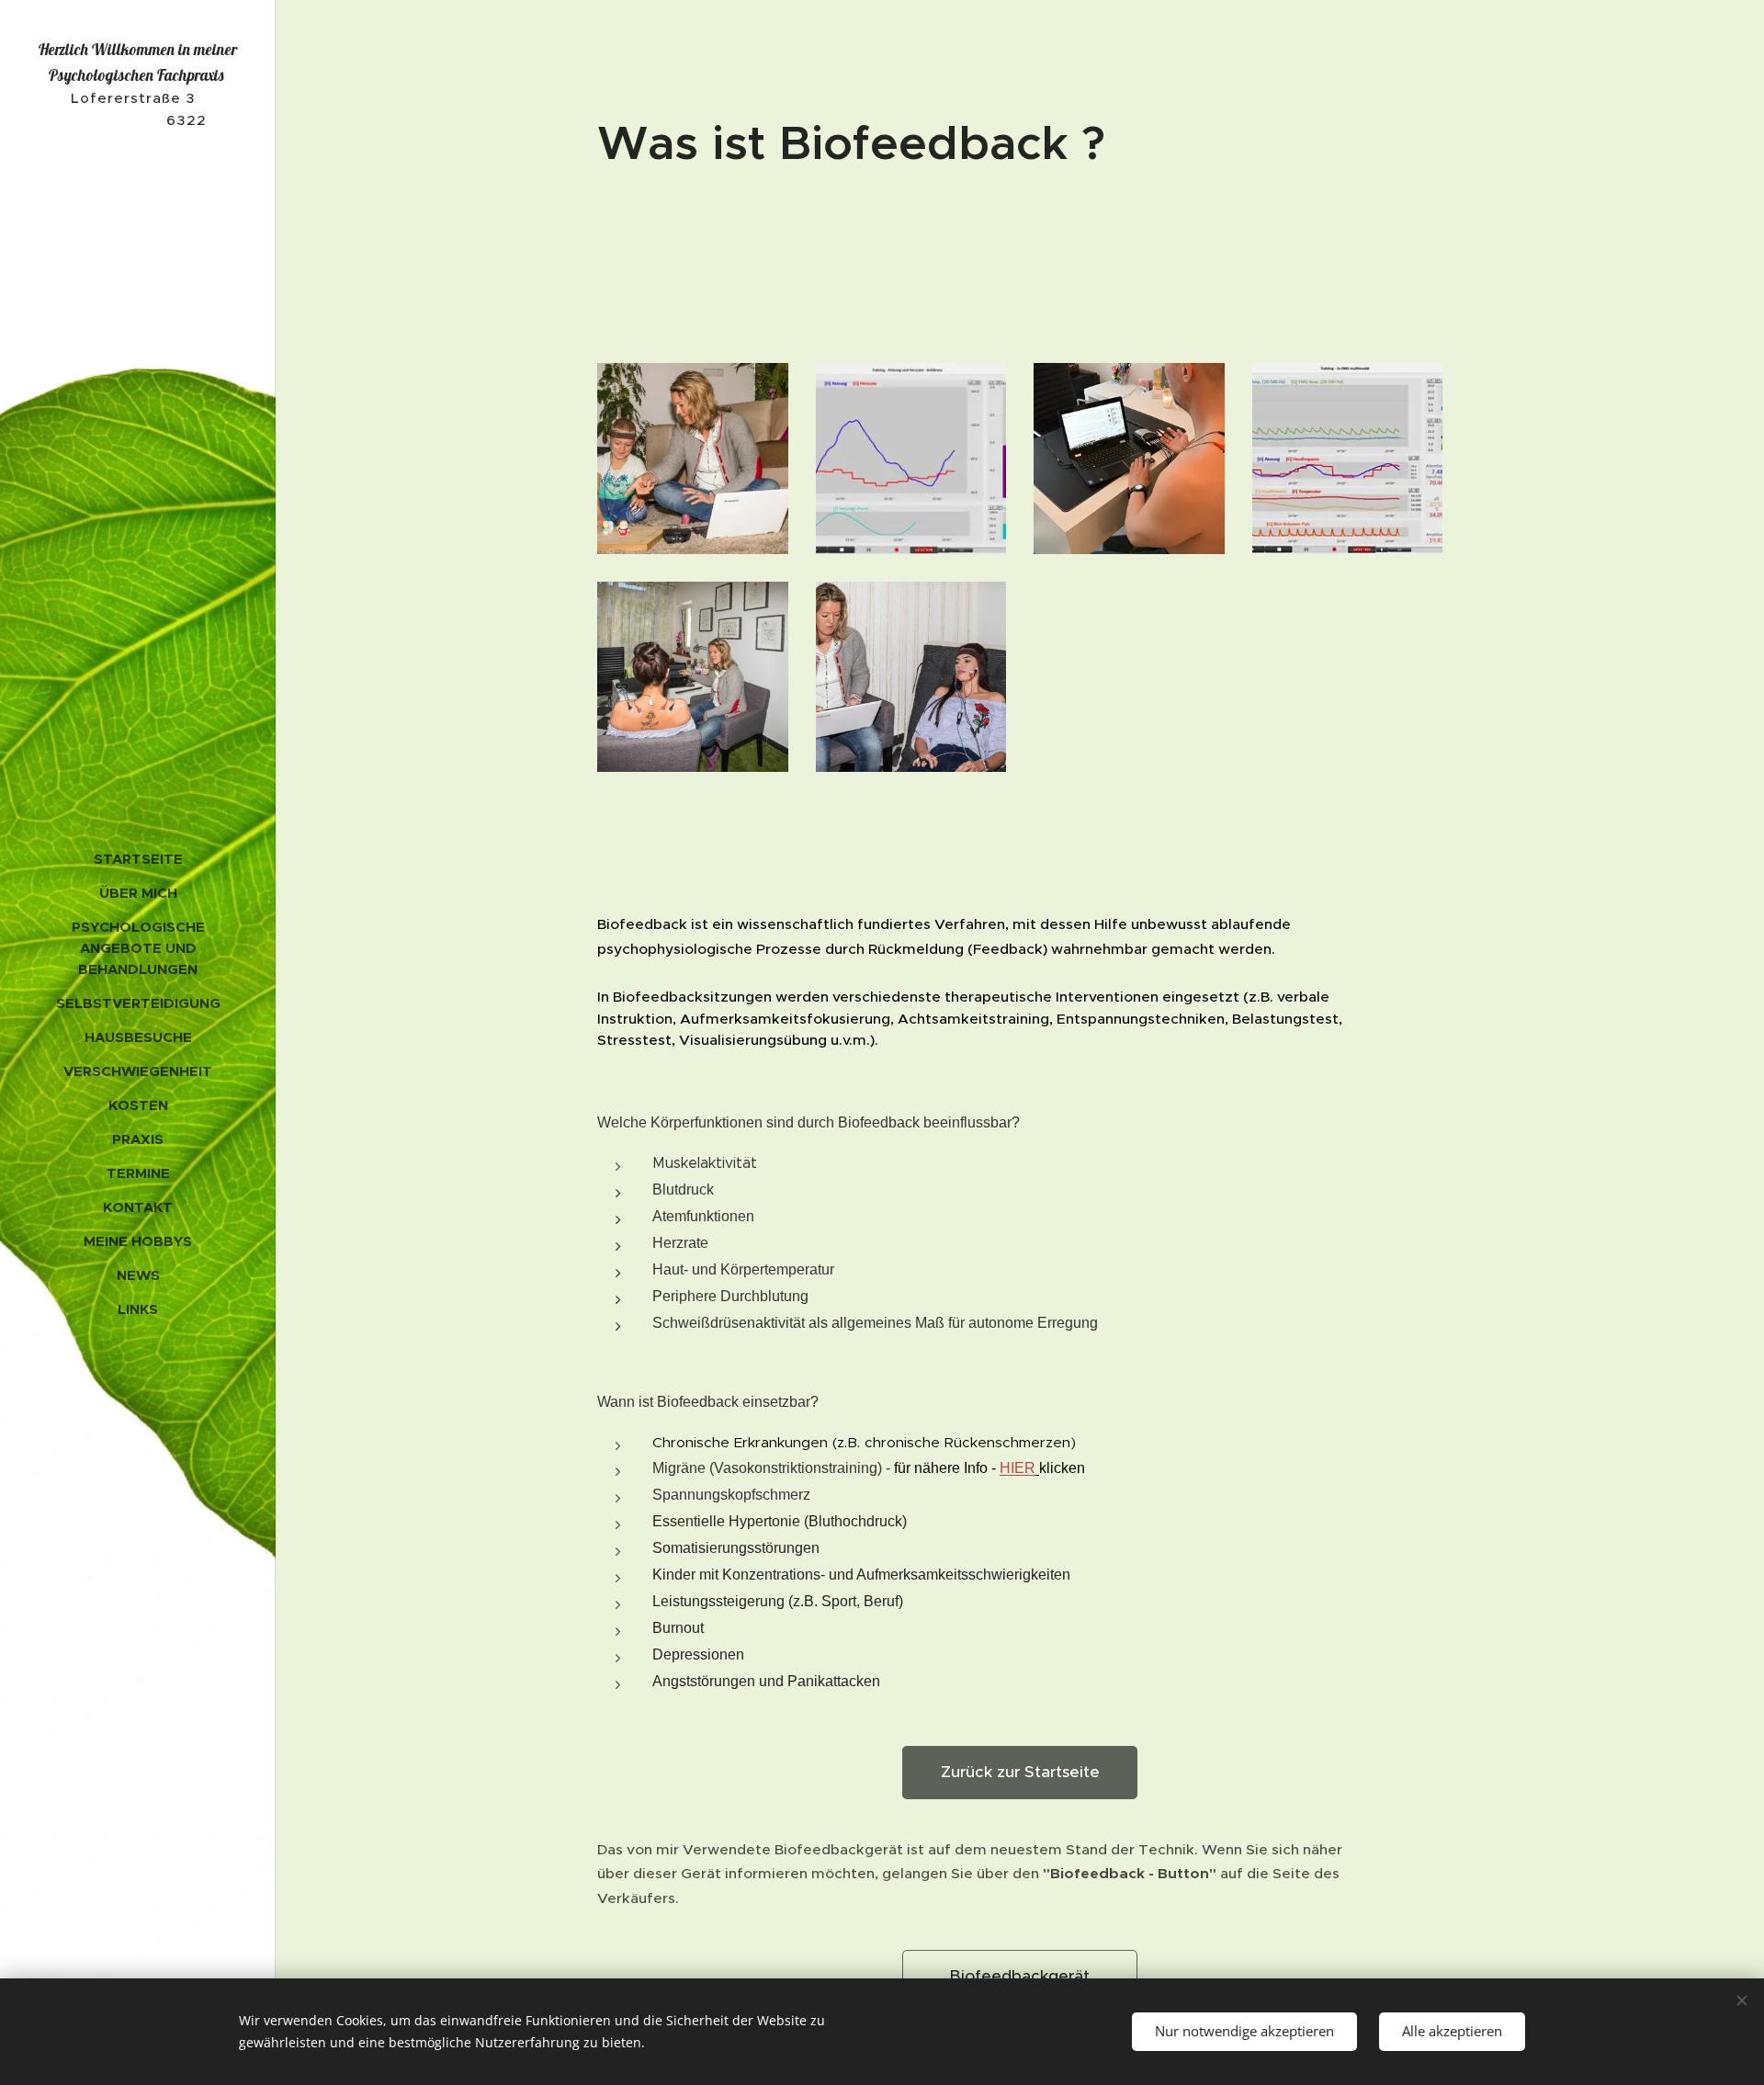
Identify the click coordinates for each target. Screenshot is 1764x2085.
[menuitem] (138, 859)
